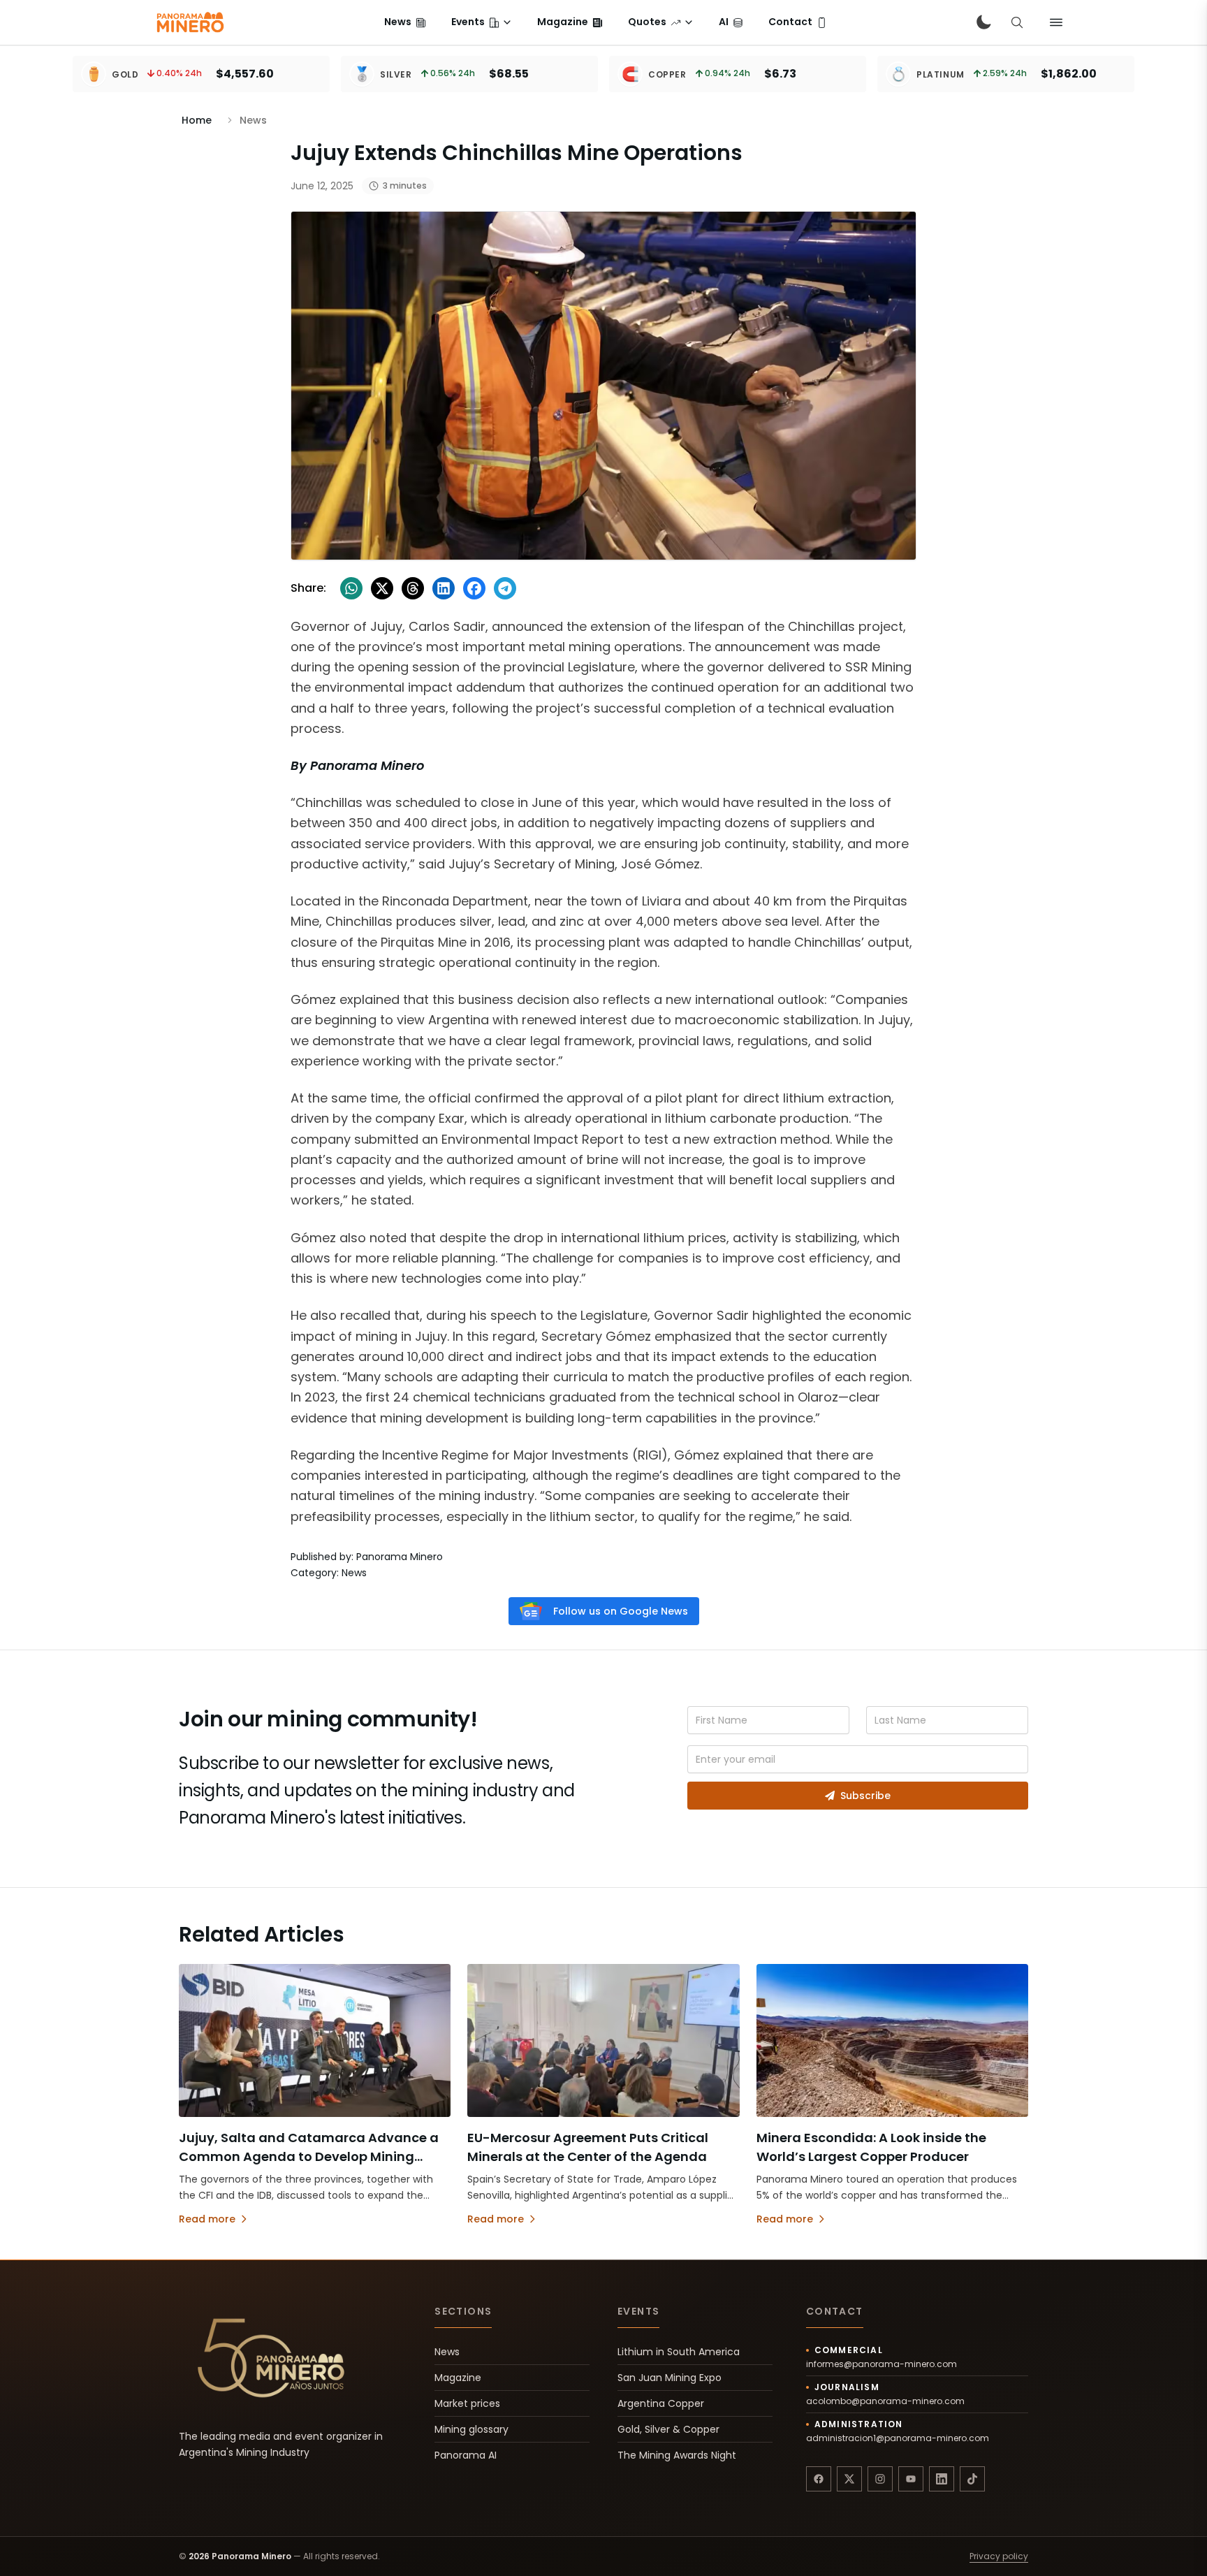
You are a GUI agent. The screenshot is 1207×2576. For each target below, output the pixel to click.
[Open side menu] (1056, 22)
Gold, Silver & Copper (668, 2429)
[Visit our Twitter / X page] (849, 2479)
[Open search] (1017, 22)
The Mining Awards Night (677, 2455)
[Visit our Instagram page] (880, 2479)
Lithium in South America (679, 2352)
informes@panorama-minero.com (882, 2364)
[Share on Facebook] (474, 588)
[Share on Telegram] (505, 588)
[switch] (983, 22)
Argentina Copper (661, 2403)
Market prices (467, 2403)
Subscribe (865, 1796)
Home (197, 120)
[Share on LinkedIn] (444, 588)
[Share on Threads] (413, 588)
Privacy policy (999, 2556)
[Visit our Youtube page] (911, 2479)
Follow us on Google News (621, 1611)
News (447, 2352)
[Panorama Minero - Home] (189, 22)
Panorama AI (466, 2455)
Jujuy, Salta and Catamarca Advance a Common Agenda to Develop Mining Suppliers (309, 2156)
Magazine (458, 2378)
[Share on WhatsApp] (351, 588)
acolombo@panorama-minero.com (885, 2401)
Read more (207, 2219)
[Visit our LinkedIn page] (942, 2479)
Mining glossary (471, 2429)
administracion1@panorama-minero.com (898, 2438)
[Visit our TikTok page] (972, 2479)
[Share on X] (382, 588)
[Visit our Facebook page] (819, 2479)
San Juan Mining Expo (670, 2378)
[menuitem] (405, 22)
